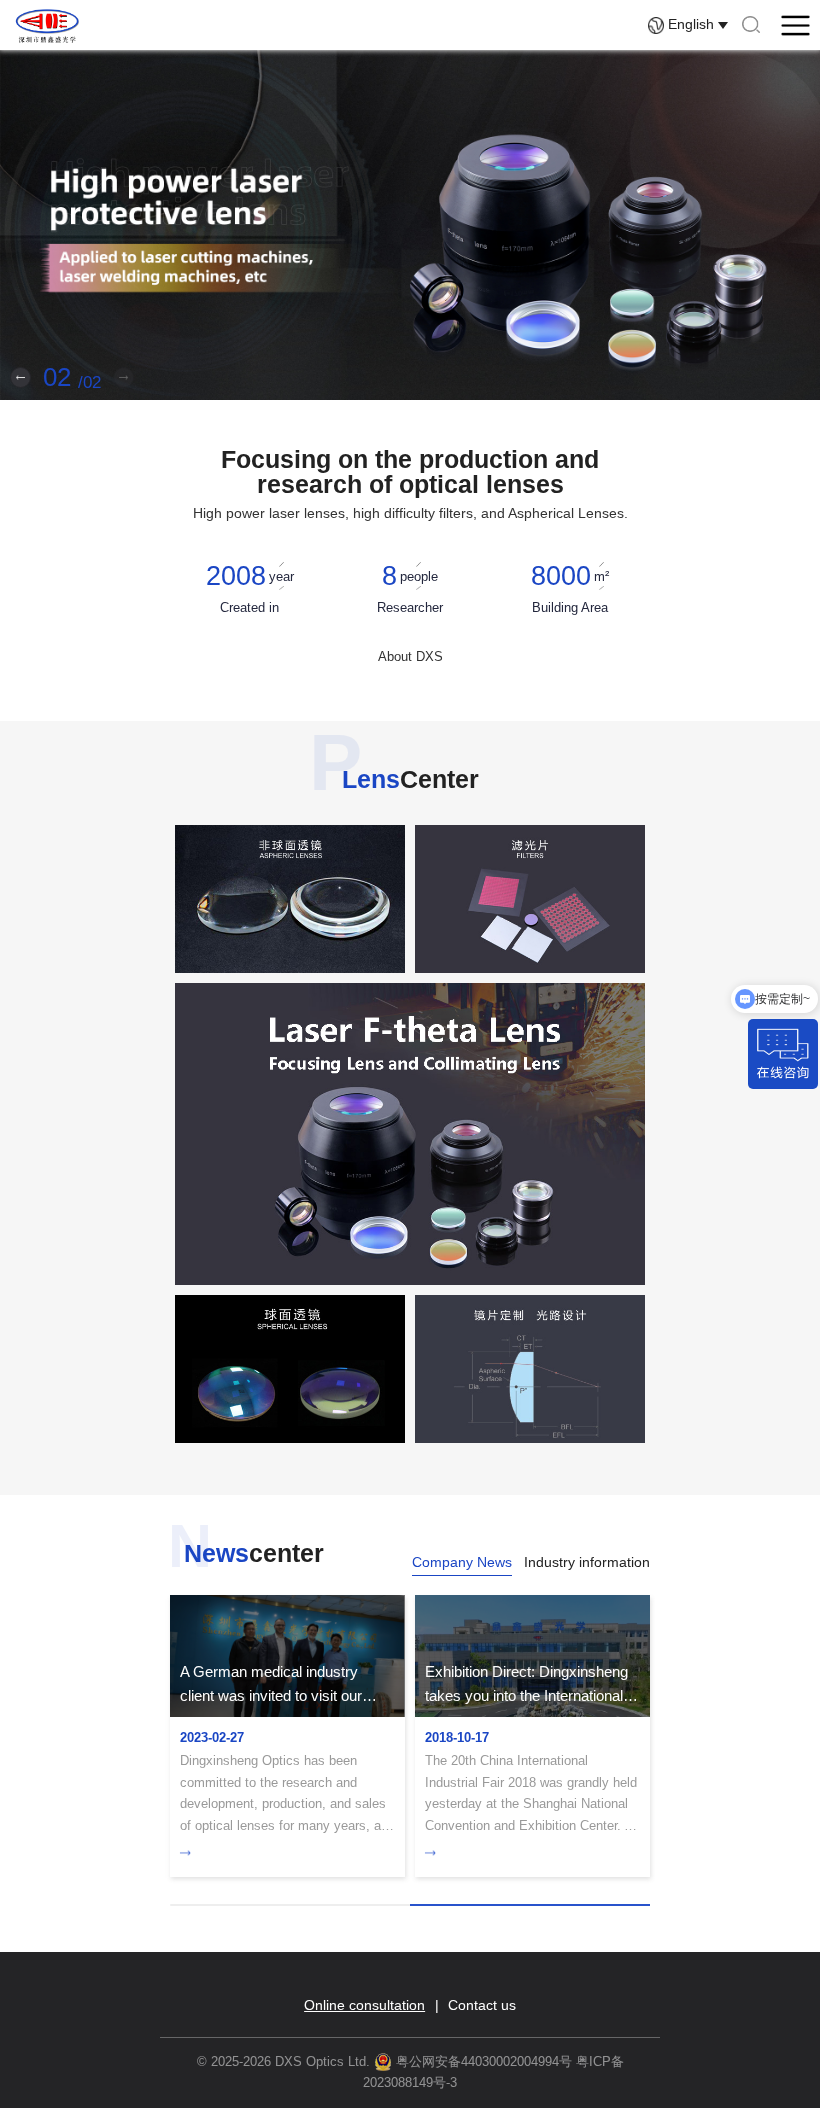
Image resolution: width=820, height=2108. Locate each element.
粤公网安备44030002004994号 (482, 2062)
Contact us (482, 2006)
